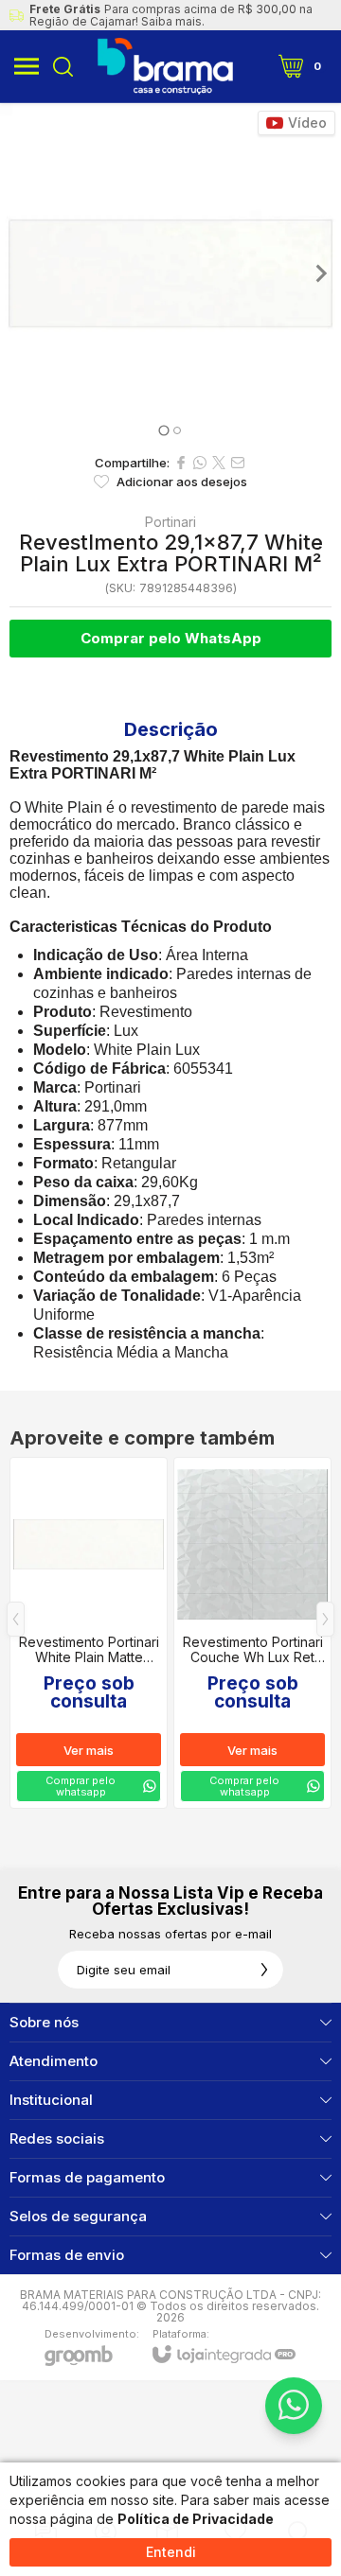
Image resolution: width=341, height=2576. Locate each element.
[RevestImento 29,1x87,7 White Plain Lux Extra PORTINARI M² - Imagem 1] (170, 273)
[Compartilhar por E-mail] (238, 463)
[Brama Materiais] (165, 66)
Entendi (171, 2552)
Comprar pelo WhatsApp (171, 638)
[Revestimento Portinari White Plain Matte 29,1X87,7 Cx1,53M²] (89, 1633)
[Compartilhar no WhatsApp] (200, 463)
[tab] (163, 430)
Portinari (170, 522)
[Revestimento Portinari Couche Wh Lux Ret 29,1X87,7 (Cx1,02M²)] (252, 1633)
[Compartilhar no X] (219, 463)
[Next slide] (320, 273)
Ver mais (89, 1750)
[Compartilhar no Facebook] (181, 463)
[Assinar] (264, 1970)
